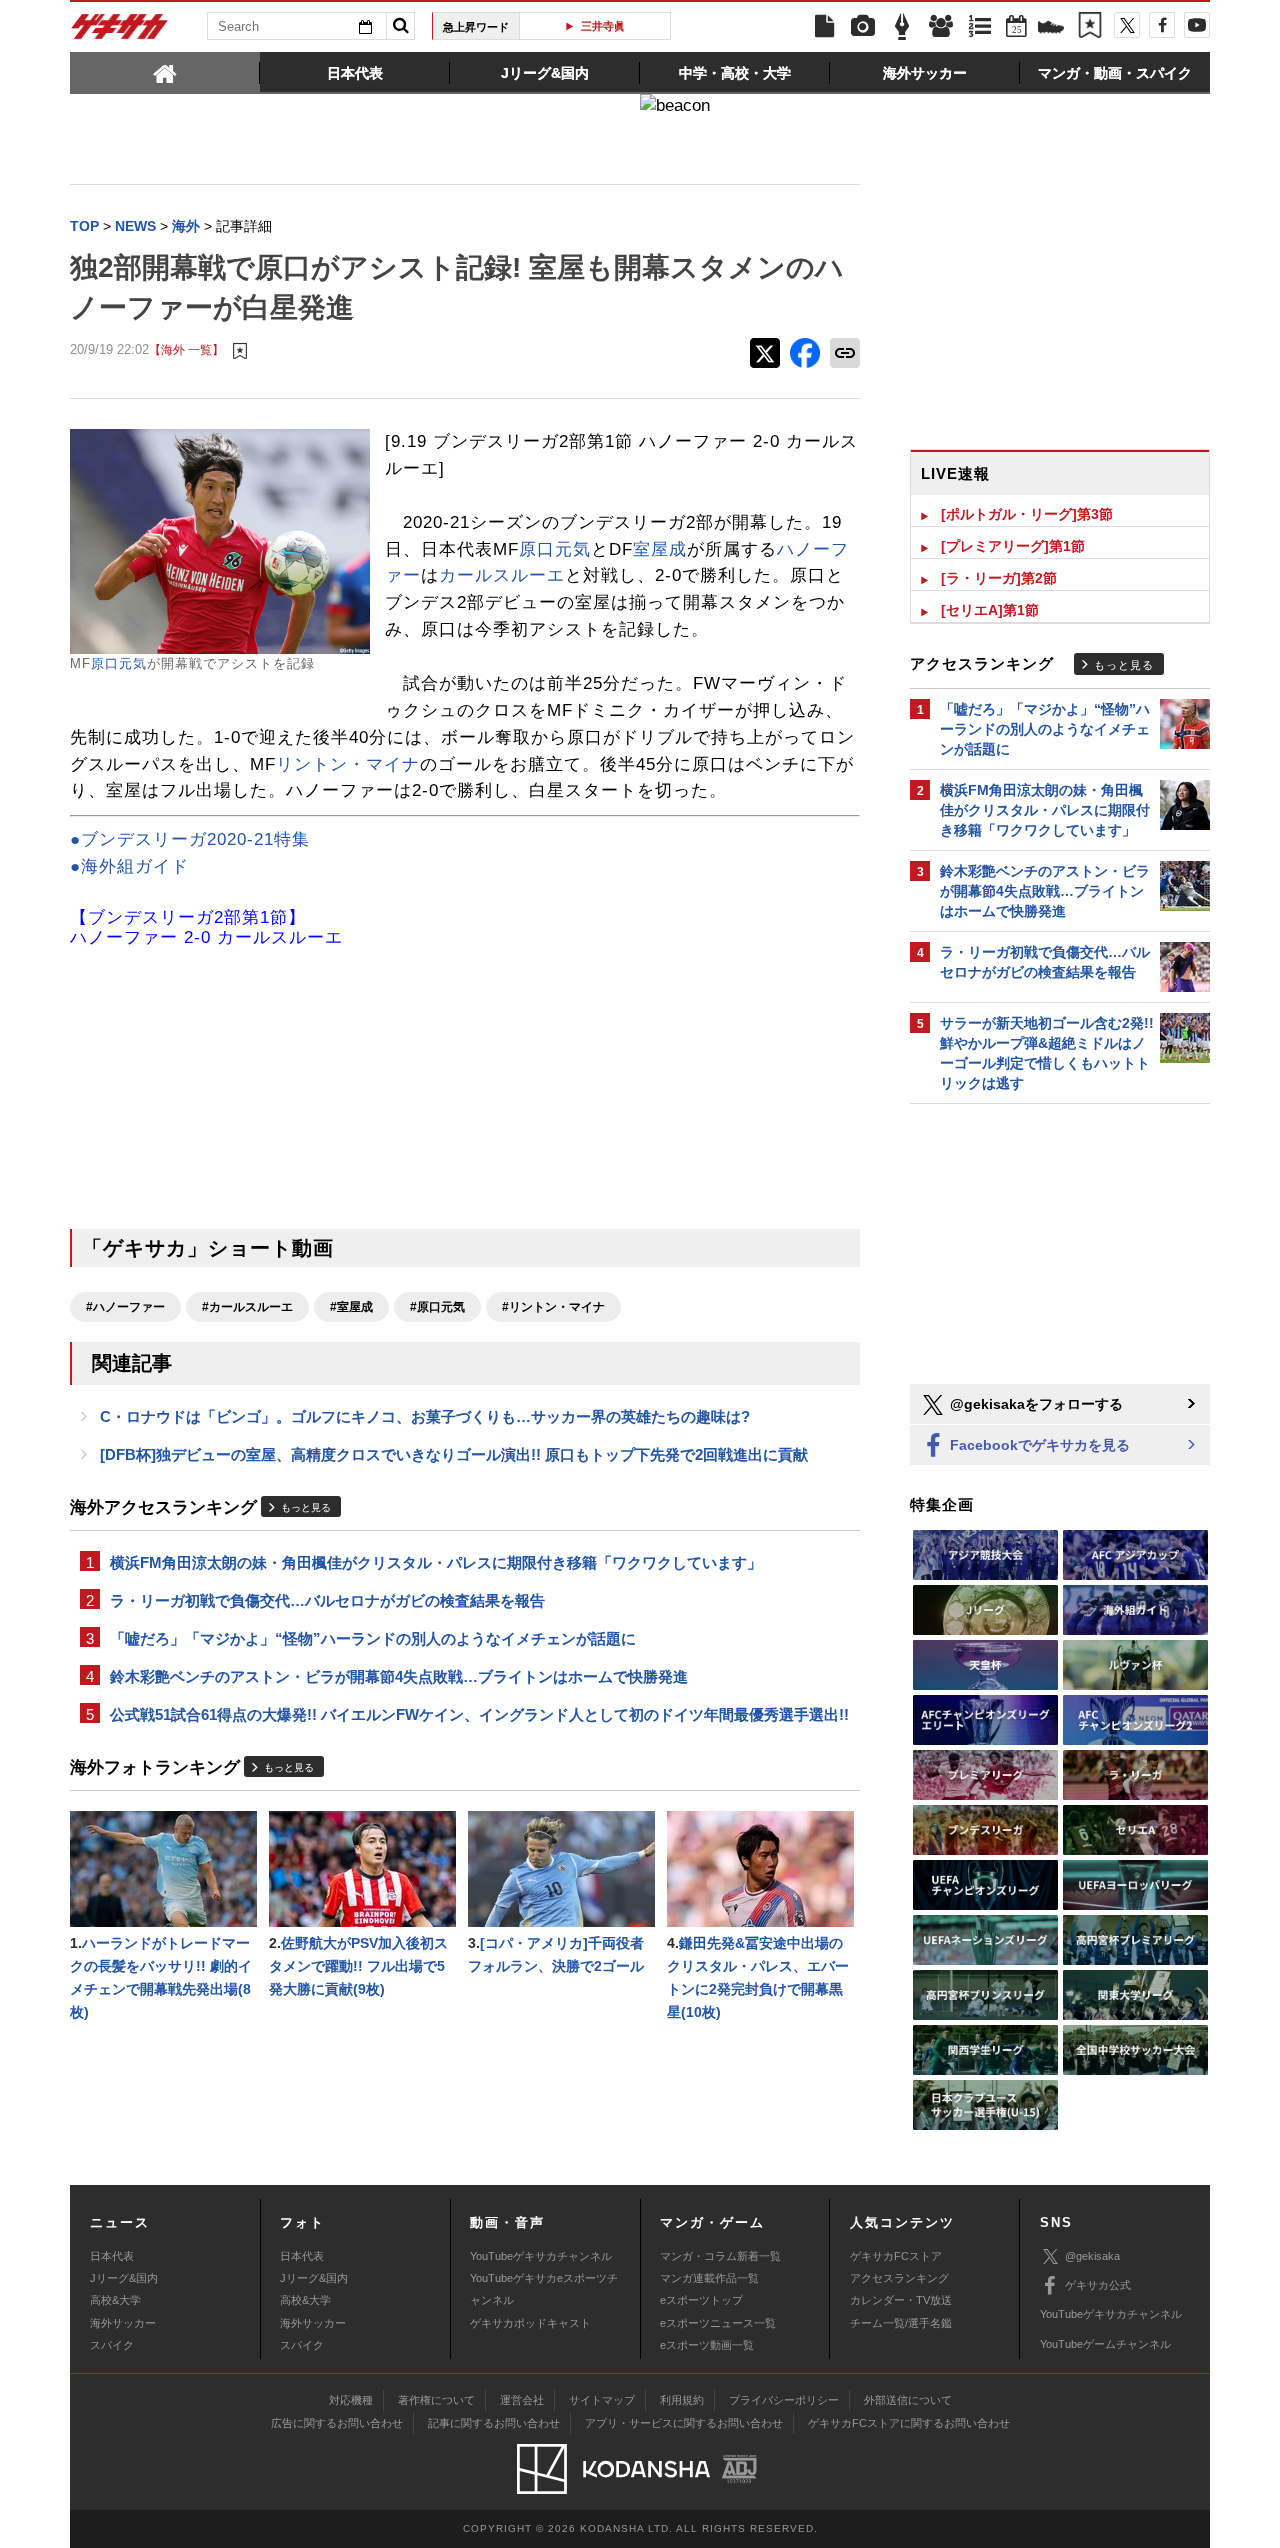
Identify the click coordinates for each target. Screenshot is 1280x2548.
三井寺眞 (603, 26)
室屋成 (660, 549)
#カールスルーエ (247, 1307)
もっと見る (306, 1507)
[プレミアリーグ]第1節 (1013, 546)
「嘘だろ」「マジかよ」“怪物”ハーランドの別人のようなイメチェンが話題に (373, 1638)
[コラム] (902, 27)
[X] (1127, 25)
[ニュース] (824, 27)
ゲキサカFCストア (896, 2256)
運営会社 (522, 2400)
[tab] (165, 72)
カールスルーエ (502, 575)
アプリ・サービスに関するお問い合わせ (684, 2423)
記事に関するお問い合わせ (494, 2423)
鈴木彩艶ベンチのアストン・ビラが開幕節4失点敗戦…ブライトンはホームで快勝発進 (399, 1676)
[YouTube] (1197, 25)
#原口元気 (437, 1307)
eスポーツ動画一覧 (707, 2345)
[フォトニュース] (863, 27)
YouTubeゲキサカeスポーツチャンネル (544, 2289)
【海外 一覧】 (186, 349)
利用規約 (682, 2400)
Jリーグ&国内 (124, 2278)
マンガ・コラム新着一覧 (720, 2256)
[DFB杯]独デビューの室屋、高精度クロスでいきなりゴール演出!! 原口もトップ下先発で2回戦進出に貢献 (454, 1454)
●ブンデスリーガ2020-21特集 (190, 839)
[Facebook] (1162, 25)
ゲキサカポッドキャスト (530, 2323)
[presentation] (165, 72)
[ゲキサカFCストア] (1051, 29)
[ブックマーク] (1090, 27)
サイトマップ (602, 2400)
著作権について (436, 2400)
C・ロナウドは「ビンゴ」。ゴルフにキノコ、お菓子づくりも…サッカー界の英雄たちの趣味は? (425, 1416)
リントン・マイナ (348, 764)
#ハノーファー (125, 1307)
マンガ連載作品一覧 (709, 2278)
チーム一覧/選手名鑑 (901, 2323)
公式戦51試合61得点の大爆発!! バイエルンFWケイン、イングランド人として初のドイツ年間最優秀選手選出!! (479, 1714)
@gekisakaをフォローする (1034, 1404)
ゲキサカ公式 (1098, 2285)
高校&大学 (115, 2300)
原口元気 (119, 663)
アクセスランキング (899, 2278)
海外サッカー (123, 2323)
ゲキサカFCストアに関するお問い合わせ (909, 2423)
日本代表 (112, 2256)
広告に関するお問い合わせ (337, 2423)
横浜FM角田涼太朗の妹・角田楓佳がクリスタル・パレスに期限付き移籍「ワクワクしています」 (436, 1562)
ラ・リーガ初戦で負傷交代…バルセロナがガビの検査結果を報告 (327, 1600)
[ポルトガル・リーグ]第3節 (1027, 514)
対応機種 (351, 2400)
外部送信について (908, 2400)
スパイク (112, 2345)
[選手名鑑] (941, 27)
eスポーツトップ (701, 2300)
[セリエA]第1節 (990, 610)
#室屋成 (351, 1307)
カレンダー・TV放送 (901, 2300)
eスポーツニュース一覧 (718, 2323)
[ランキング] (980, 27)
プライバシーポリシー (784, 2400)
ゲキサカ (120, 32)
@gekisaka (1092, 2256)
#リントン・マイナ (553, 1307)
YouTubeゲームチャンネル (1105, 2344)
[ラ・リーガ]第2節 (999, 578)
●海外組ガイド (129, 866)
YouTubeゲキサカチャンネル (541, 2256)
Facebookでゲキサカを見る (1038, 1445)
